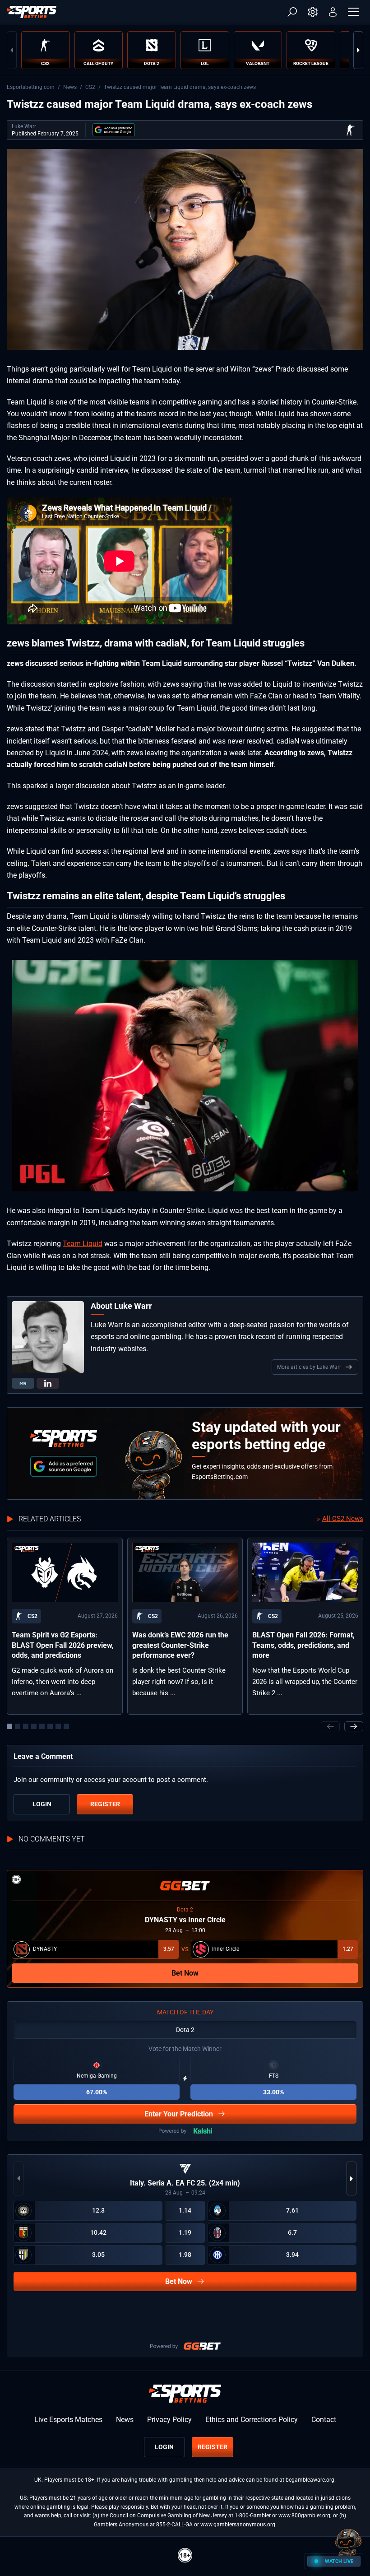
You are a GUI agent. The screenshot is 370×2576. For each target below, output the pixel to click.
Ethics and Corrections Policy (252, 2420)
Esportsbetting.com (31, 87)
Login (42, 1804)
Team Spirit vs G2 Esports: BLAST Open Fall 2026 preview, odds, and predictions (63, 1645)
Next (358, 50)
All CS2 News (343, 1519)
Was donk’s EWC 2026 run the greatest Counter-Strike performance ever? (180, 1645)
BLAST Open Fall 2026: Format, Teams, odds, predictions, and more (303, 1645)
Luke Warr (24, 126)
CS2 (90, 87)
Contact (324, 2420)
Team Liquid (83, 1244)
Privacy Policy (169, 2420)
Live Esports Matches (68, 2420)
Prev (12, 50)
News (70, 87)
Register (105, 1804)
